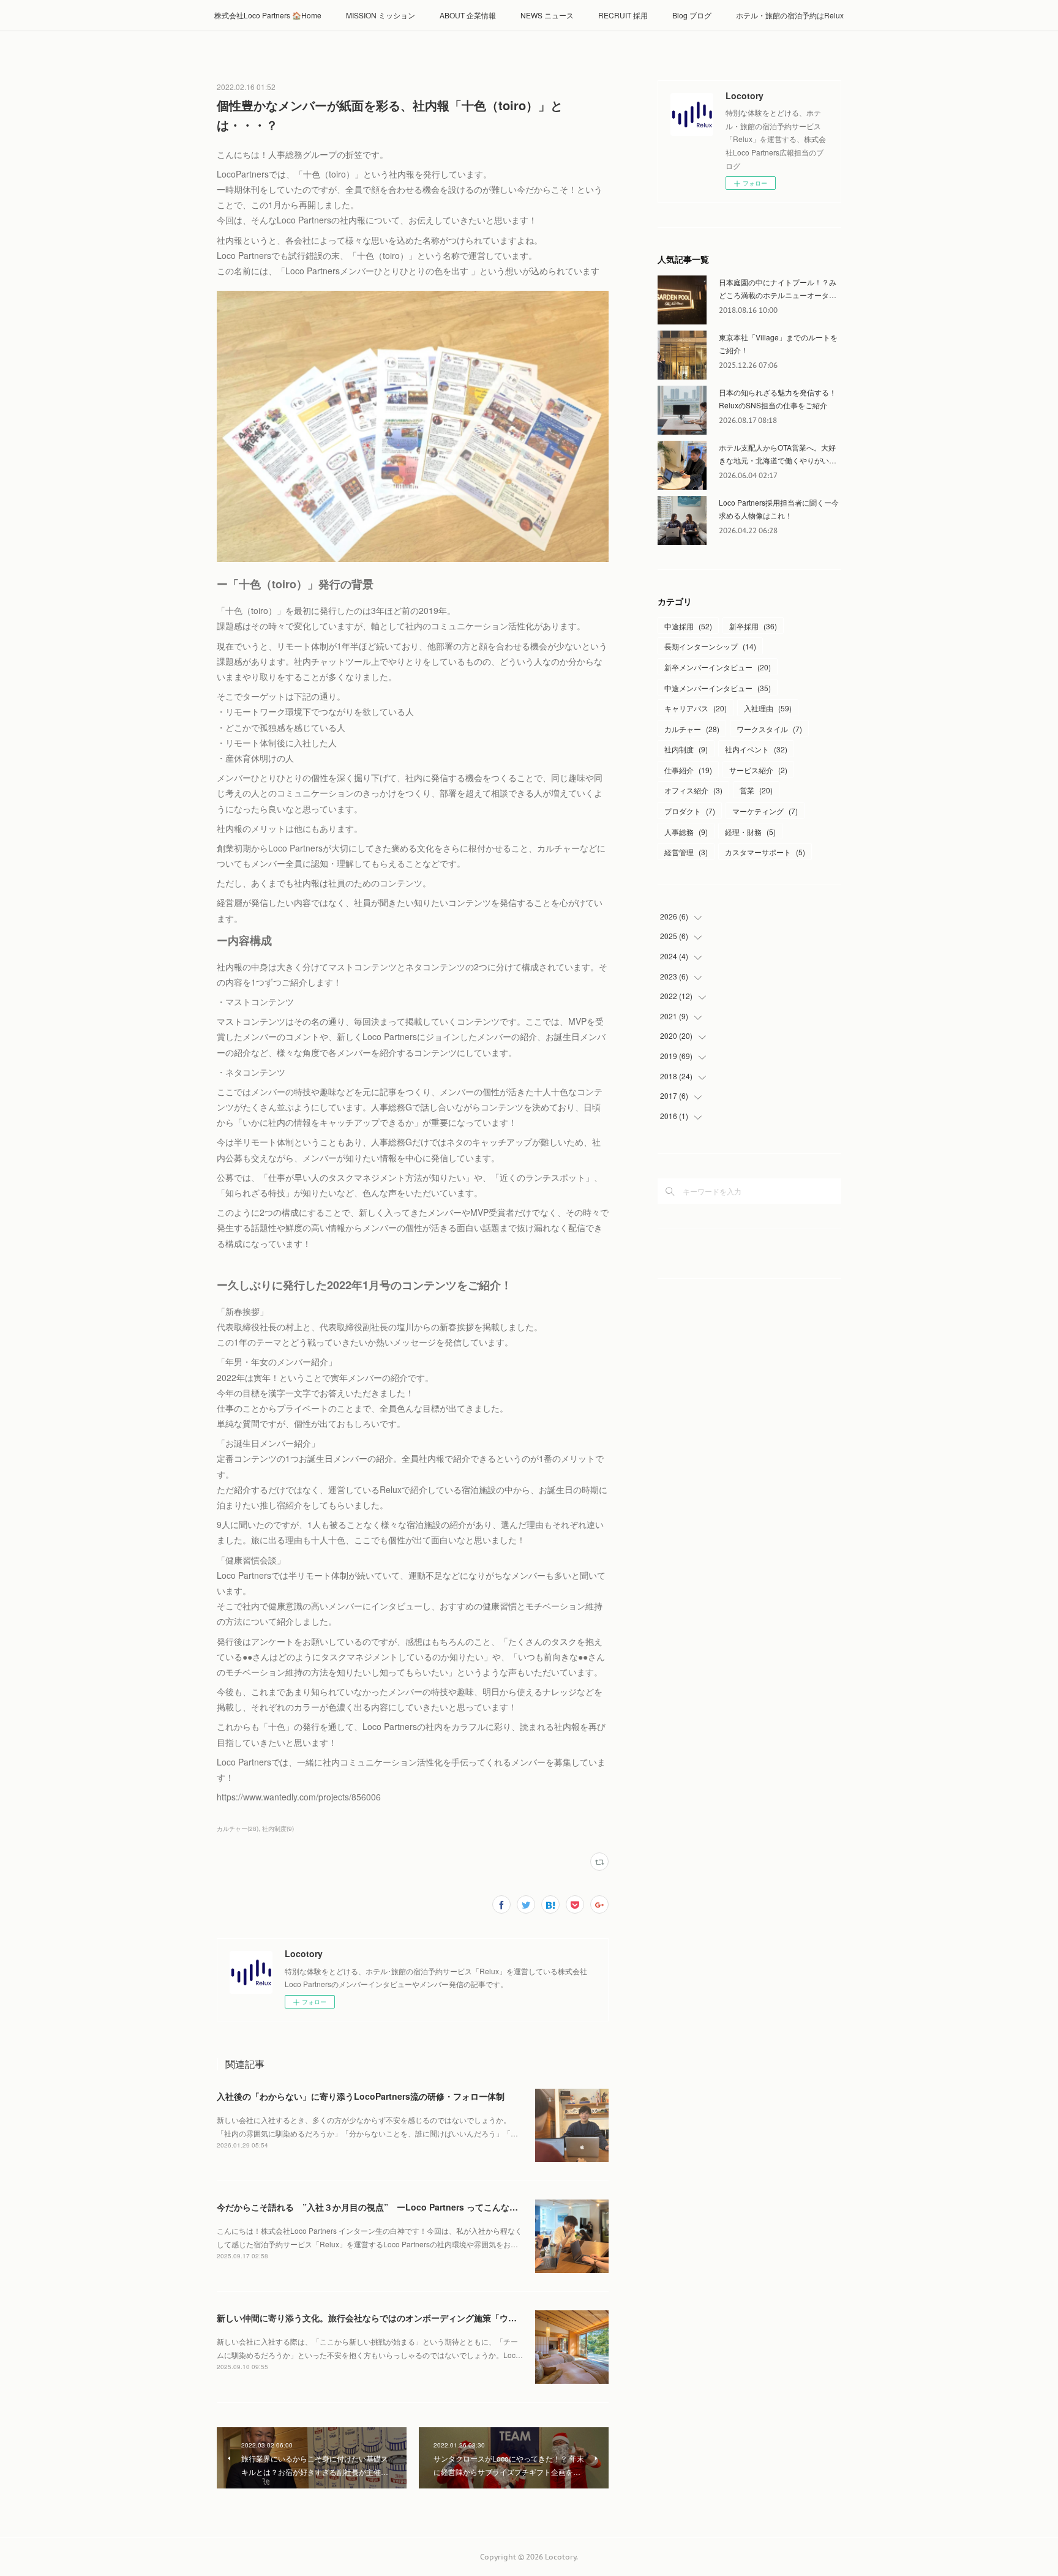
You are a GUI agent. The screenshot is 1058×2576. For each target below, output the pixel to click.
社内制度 (686, 749)
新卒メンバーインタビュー (718, 667)
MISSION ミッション (381, 15)
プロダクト (690, 811)
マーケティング (765, 811)
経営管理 (686, 852)
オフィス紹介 (693, 790)
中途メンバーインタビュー (718, 688)
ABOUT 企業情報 (468, 15)
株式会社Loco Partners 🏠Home (268, 15)
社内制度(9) (278, 1829)
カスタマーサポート (765, 852)
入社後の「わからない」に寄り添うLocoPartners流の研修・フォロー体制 (361, 2096)
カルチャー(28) (238, 1829)
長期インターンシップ (710, 646)
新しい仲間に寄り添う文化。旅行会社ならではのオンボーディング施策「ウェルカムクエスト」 (401, 2318)
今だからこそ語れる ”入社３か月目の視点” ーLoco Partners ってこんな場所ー (376, 2207)
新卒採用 (753, 626)
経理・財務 (750, 832)
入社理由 (768, 708)
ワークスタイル (769, 729)
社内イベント (756, 749)
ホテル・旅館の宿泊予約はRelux (790, 15)
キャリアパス (696, 708)
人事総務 (686, 832)
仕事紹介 (688, 770)
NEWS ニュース (547, 15)
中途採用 (688, 626)
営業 (756, 790)
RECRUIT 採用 (623, 15)
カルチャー (692, 729)
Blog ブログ (692, 15)
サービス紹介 (758, 770)
